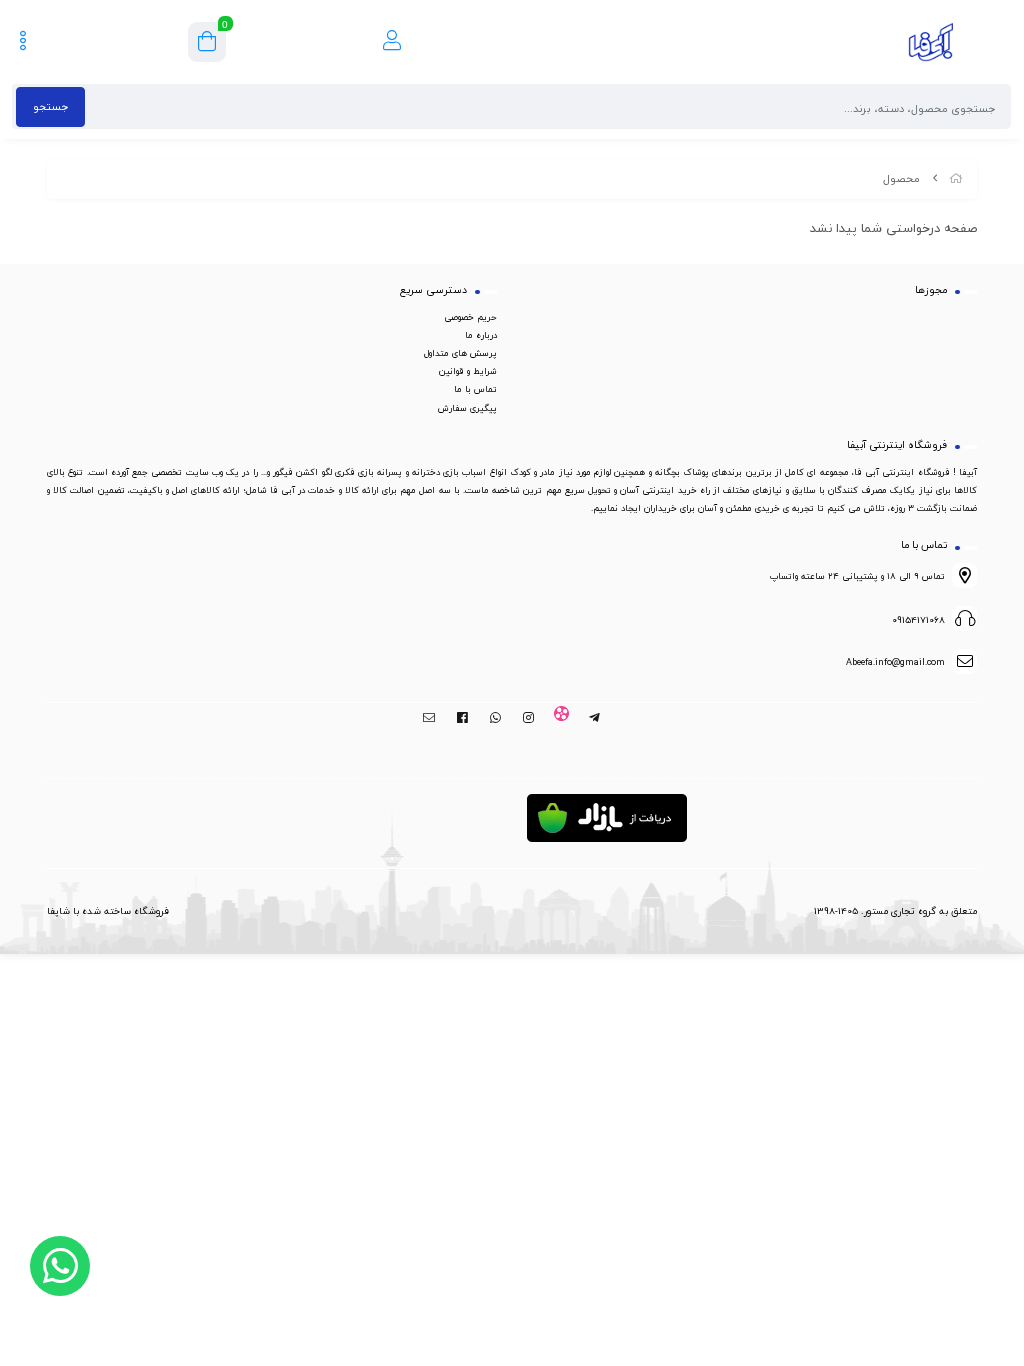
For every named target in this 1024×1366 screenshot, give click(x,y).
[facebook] (462, 719)
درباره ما (481, 335)
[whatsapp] (495, 719)
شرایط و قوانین (468, 371)
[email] (429, 719)
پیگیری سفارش (467, 408)
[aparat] (561, 719)
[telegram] (594, 719)
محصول (901, 178)
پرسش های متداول (460, 353)
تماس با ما (475, 389)
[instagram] (528, 719)
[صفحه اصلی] (956, 178)
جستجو (50, 106)
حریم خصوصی (470, 317)
